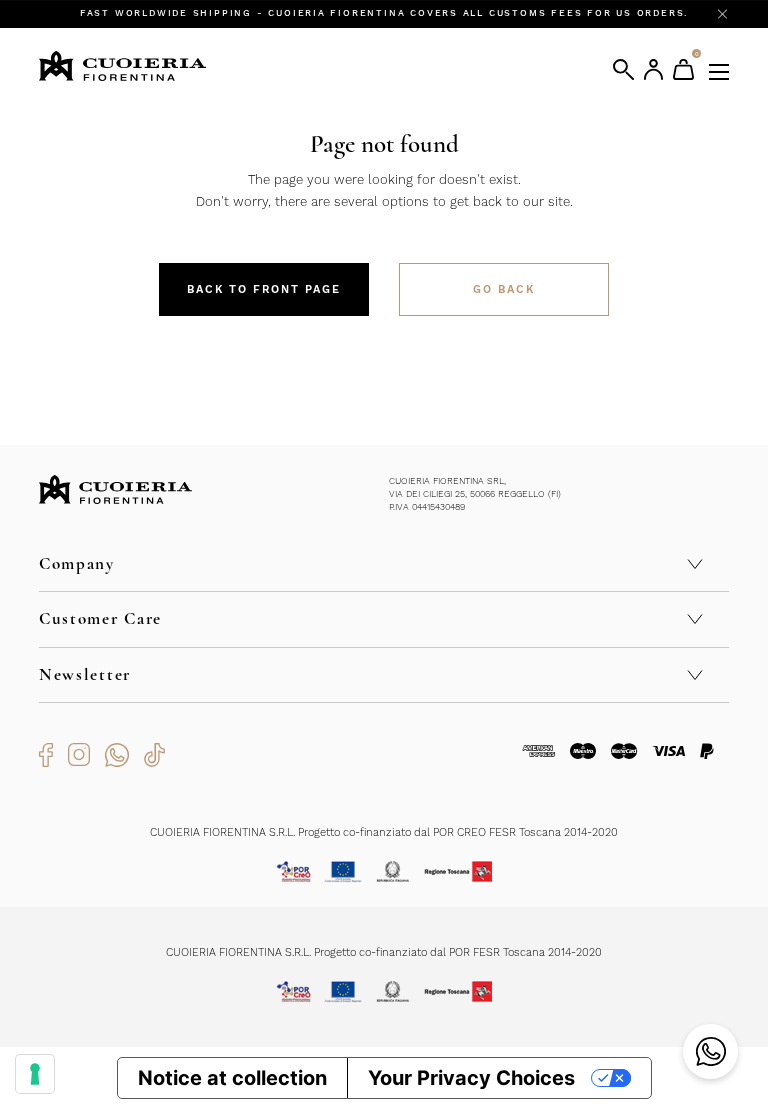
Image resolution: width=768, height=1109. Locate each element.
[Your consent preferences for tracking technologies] (35, 1074)
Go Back (504, 289)
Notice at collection (232, 1078)
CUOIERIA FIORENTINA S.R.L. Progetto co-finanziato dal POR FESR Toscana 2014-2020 (384, 952)
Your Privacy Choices (471, 1078)
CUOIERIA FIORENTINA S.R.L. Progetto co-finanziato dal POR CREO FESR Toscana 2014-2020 (384, 832)
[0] (683, 69)
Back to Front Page (264, 289)
